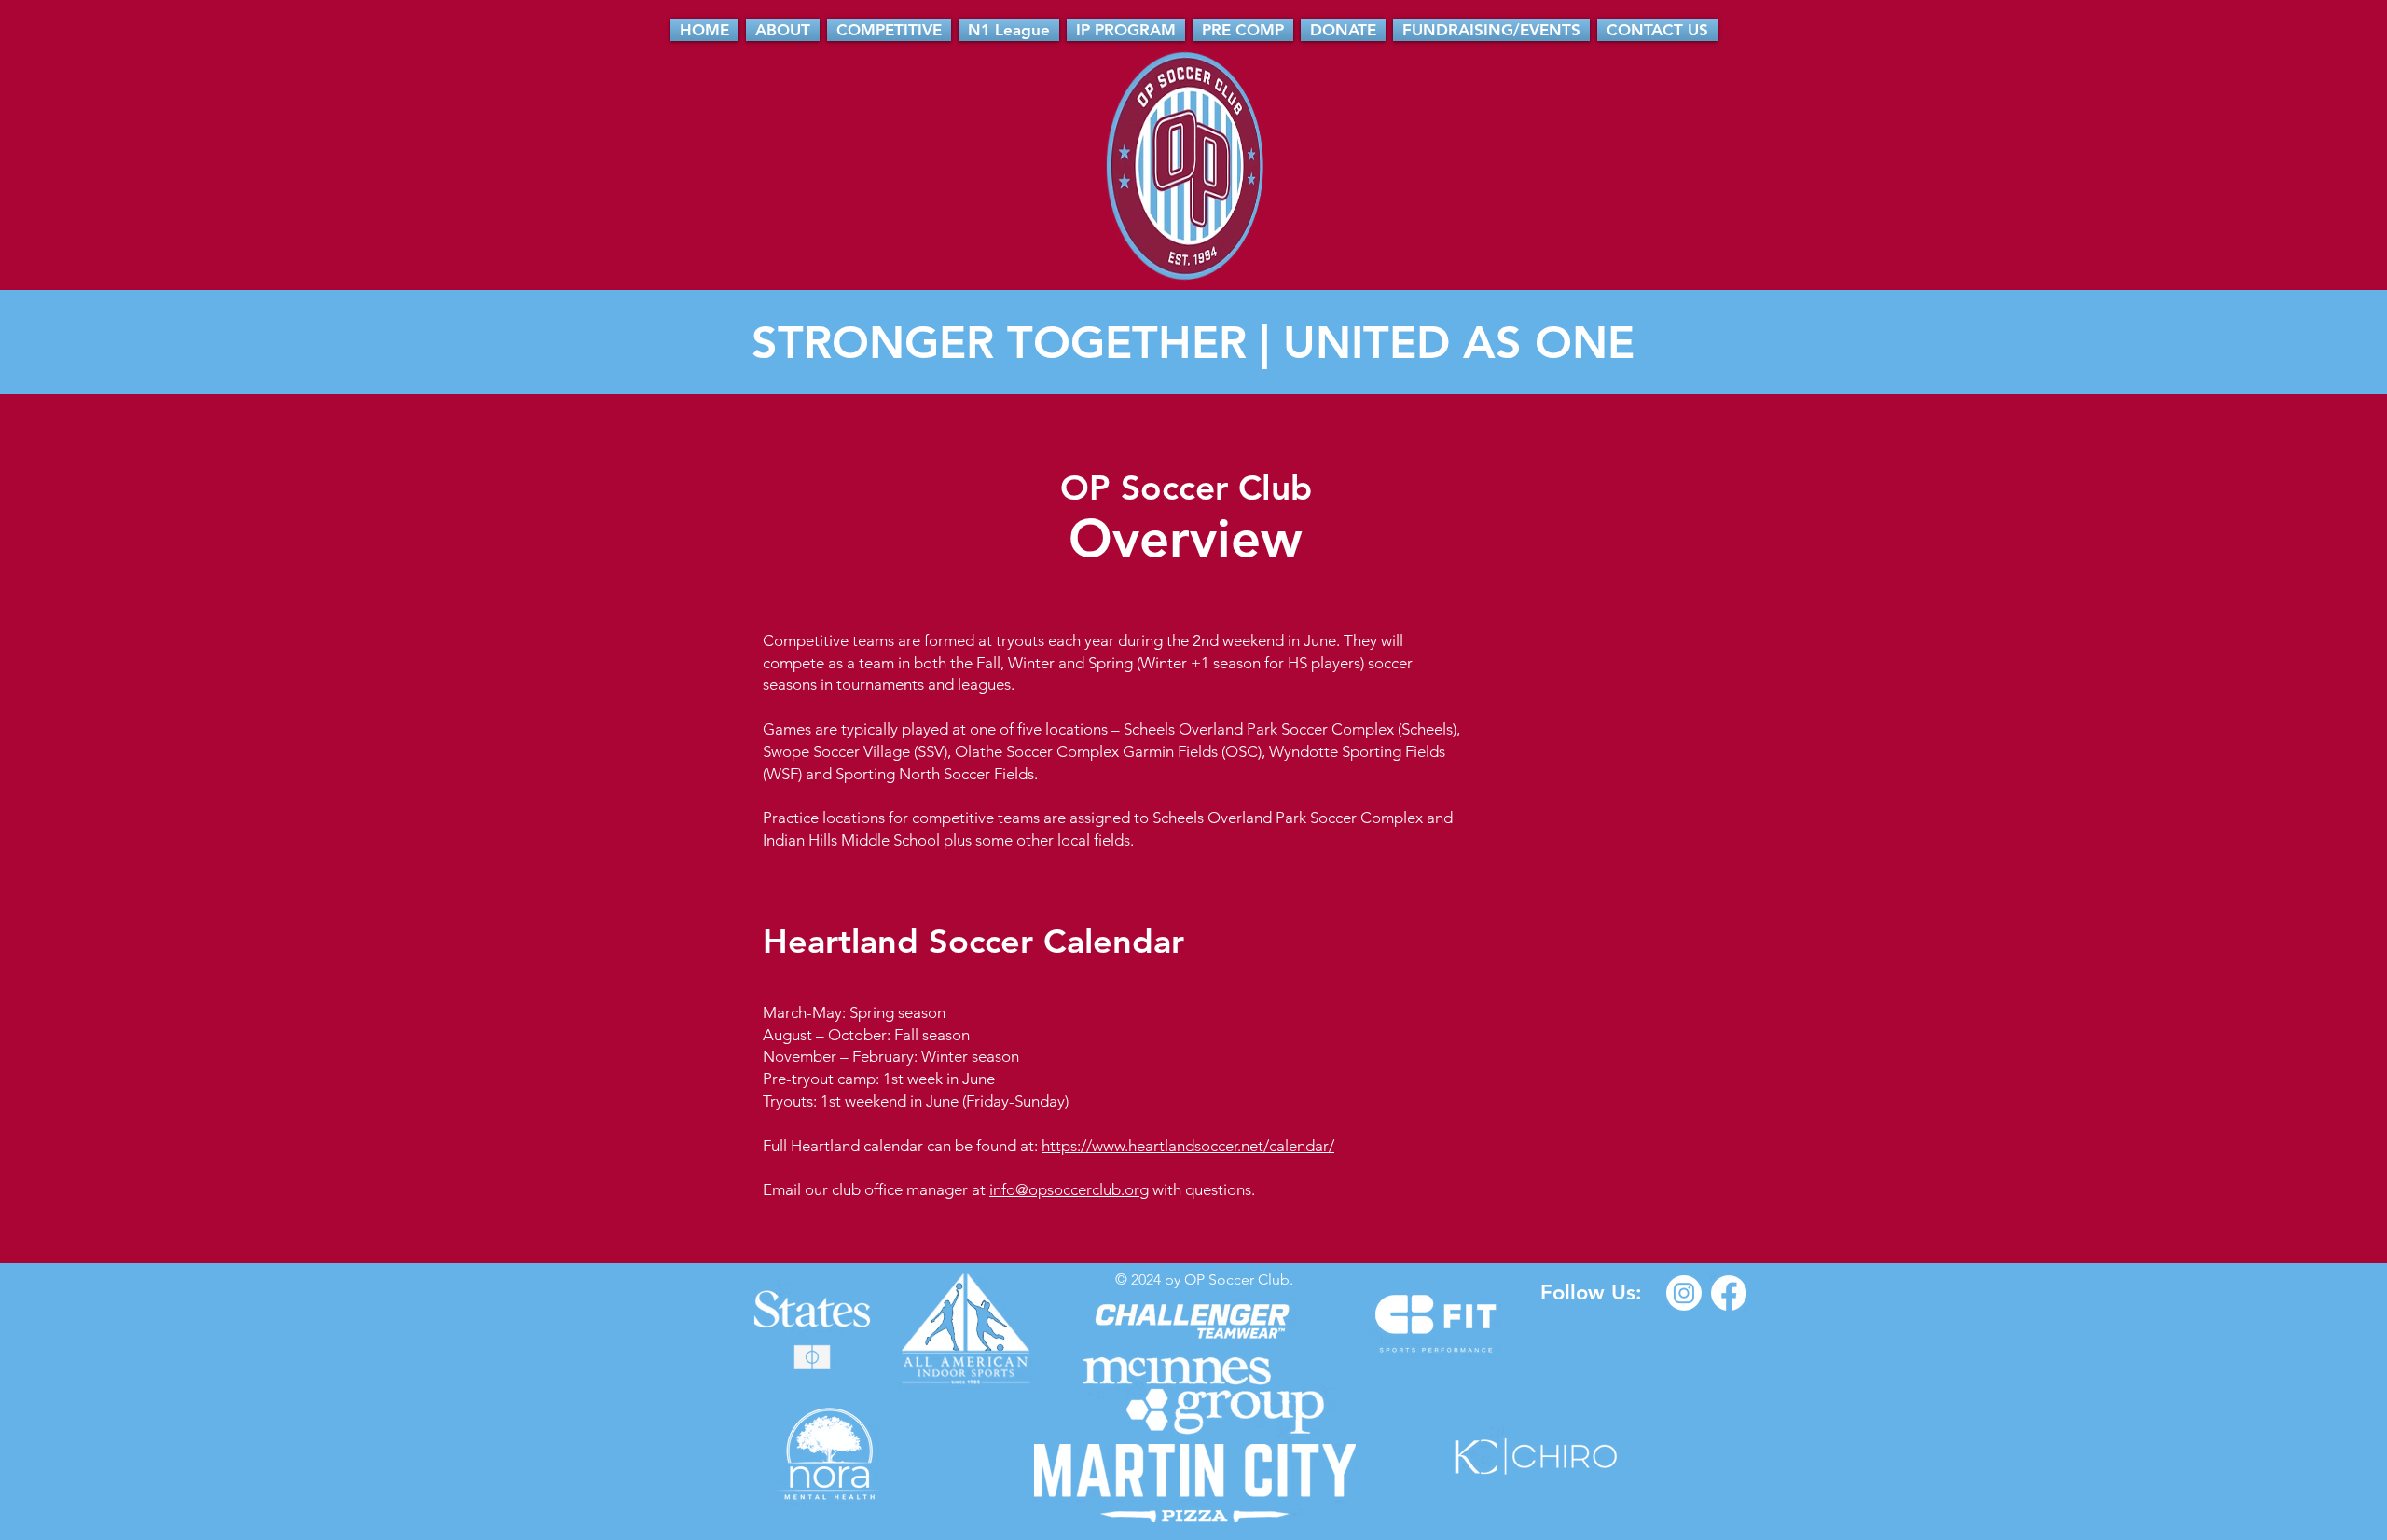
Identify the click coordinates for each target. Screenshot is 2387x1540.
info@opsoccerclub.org (1069, 1189)
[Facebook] (1729, 1293)
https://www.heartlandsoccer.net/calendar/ (1188, 1146)
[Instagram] (1684, 1293)
